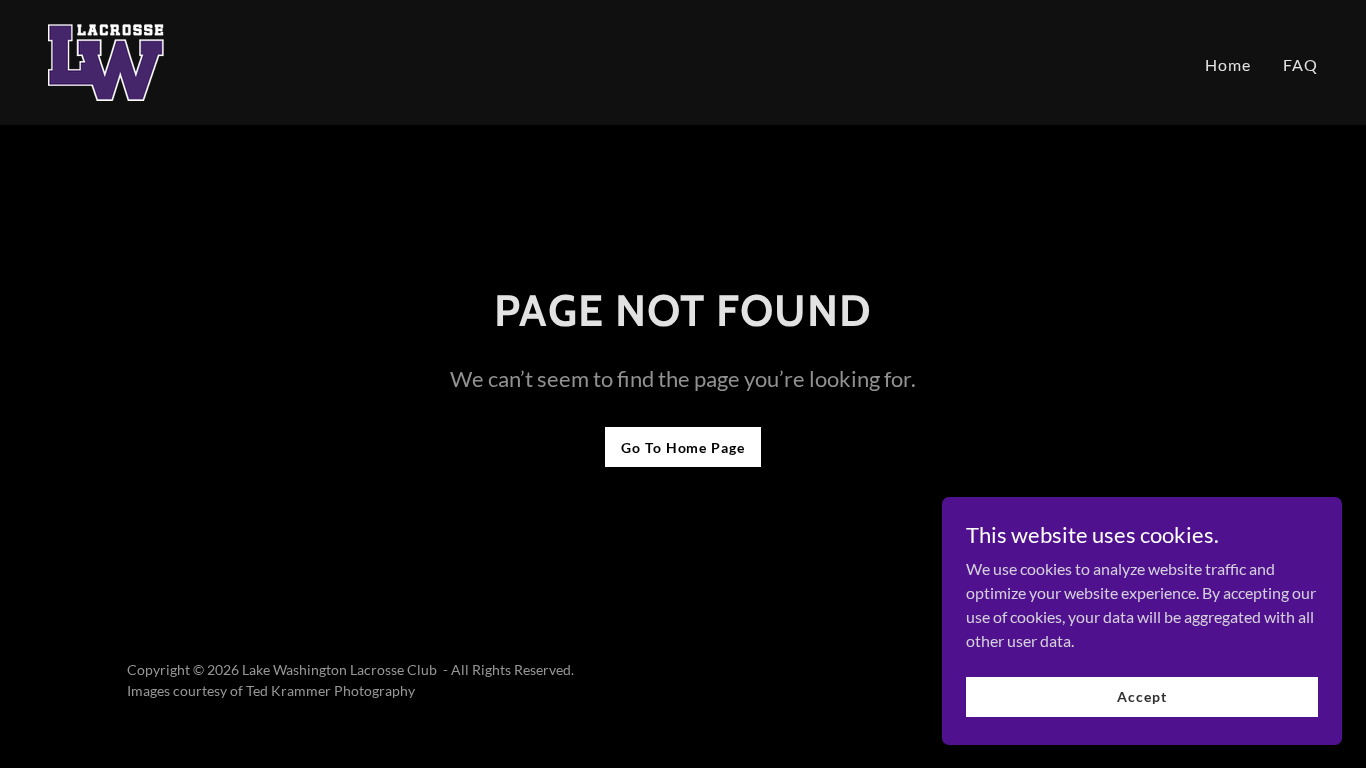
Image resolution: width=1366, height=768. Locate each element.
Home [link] (1228, 64)
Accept (1141, 696)
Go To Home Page (682, 447)
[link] (106, 60)
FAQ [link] (1300, 64)
